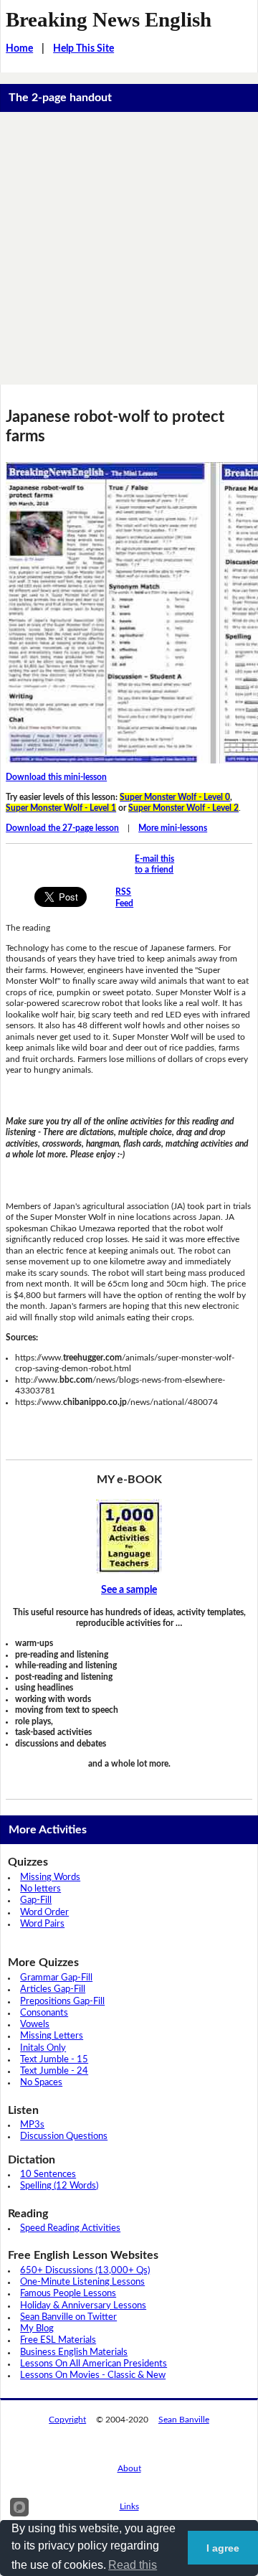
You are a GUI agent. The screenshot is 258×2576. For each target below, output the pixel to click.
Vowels (35, 2025)
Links (129, 2506)
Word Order (44, 1913)
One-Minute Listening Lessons (82, 2282)
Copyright (67, 2420)
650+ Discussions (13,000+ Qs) (85, 2271)
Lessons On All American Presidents (94, 2364)
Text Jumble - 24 (54, 2071)
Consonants (44, 2013)
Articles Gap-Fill (53, 1989)
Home (19, 49)
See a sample (129, 1590)
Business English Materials (74, 2352)
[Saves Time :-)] (129, 1536)
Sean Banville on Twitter (68, 2317)
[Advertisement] (129, 248)
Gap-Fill (36, 1900)
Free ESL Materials (58, 2340)
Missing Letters (52, 2036)
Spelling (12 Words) (59, 2186)
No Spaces (41, 2083)
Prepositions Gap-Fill (62, 2002)
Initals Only (43, 2048)
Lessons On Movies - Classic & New (93, 2375)
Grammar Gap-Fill (56, 1978)
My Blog (37, 2329)
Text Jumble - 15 (54, 2060)
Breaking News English (109, 19)
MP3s (32, 2125)
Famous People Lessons (68, 2294)
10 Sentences (48, 2175)
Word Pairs (42, 1924)
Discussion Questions (64, 2137)
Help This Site (83, 49)
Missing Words (50, 1877)
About (129, 2468)
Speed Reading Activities (70, 2228)
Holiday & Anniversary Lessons (83, 2306)
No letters (40, 1889)
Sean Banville (184, 2420)
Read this (133, 2565)
